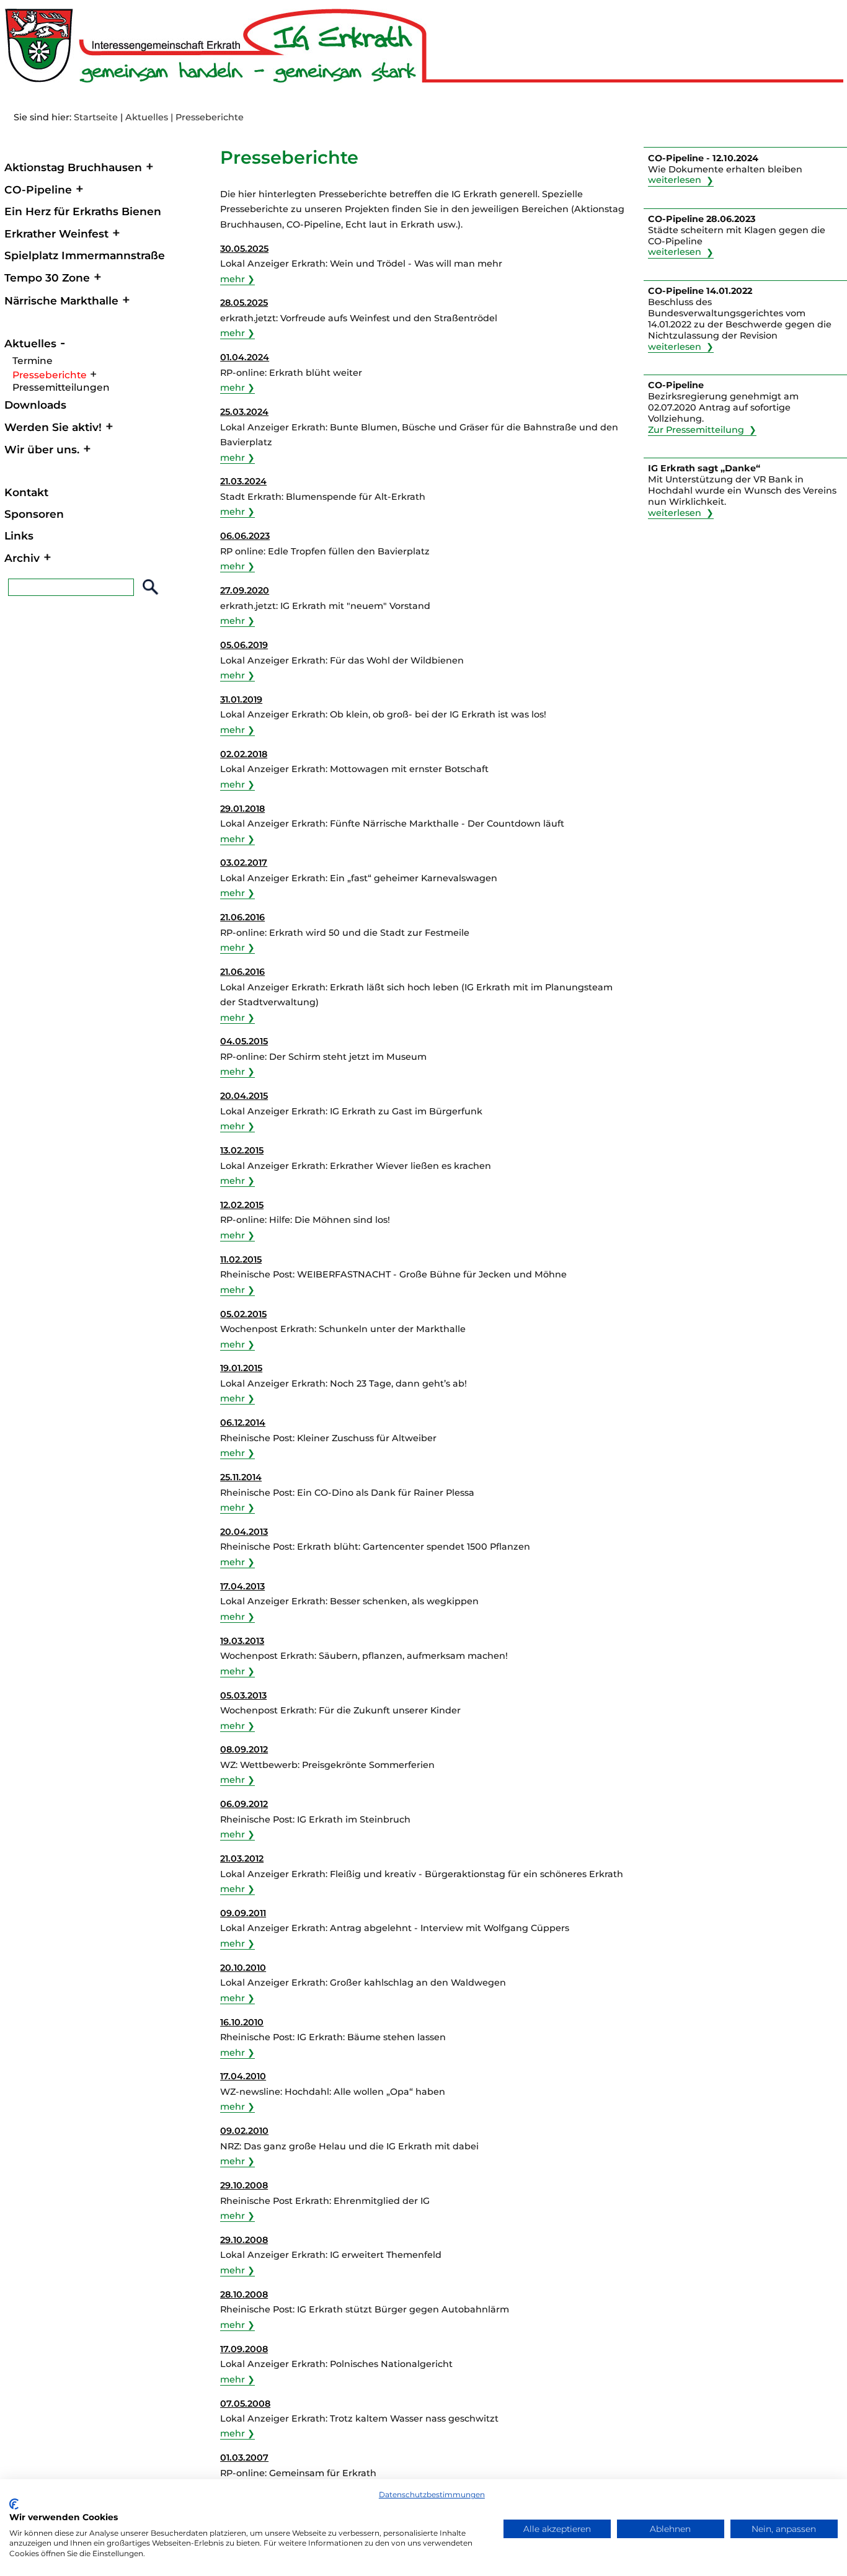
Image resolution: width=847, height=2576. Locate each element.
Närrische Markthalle (61, 300)
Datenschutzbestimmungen (432, 2494)
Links (19, 535)
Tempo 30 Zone (47, 278)
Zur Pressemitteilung (696, 430)
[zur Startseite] (422, 79)
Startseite (96, 117)
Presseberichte (50, 375)
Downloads (35, 405)
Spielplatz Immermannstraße (85, 255)
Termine (33, 361)
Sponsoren (34, 514)
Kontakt (26, 492)
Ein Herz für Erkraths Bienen (83, 211)
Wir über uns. (42, 449)
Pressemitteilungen (61, 387)
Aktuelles (147, 117)
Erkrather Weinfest (56, 233)
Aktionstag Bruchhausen (73, 167)
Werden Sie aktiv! (53, 427)
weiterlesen (675, 180)
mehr (233, 279)
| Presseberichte (207, 117)
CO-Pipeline (38, 189)
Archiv (22, 558)
